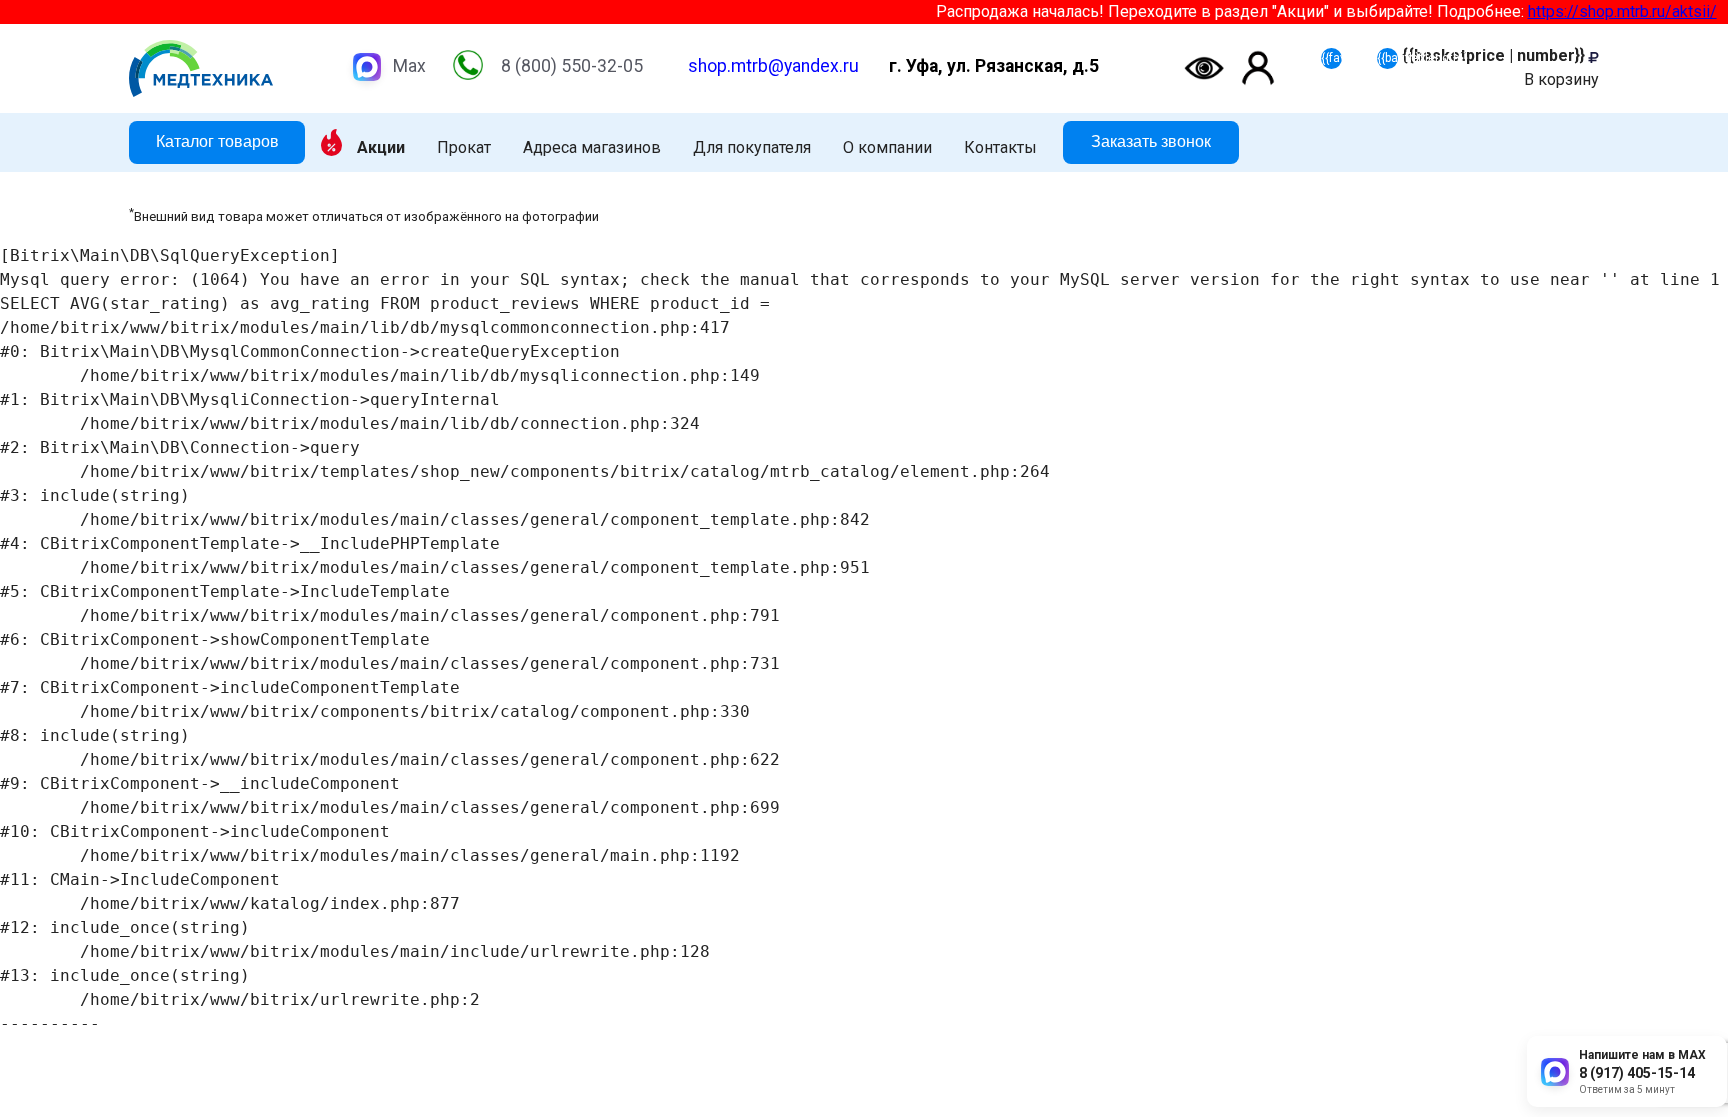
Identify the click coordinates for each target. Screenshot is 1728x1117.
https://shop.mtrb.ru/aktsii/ (1605, 11)
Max (409, 66)
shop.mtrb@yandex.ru (773, 66)
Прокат (464, 148)
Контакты (1000, 148)
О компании (887, 148)
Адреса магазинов (592, 148)
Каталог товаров (217, 141)
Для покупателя (752, 148)
